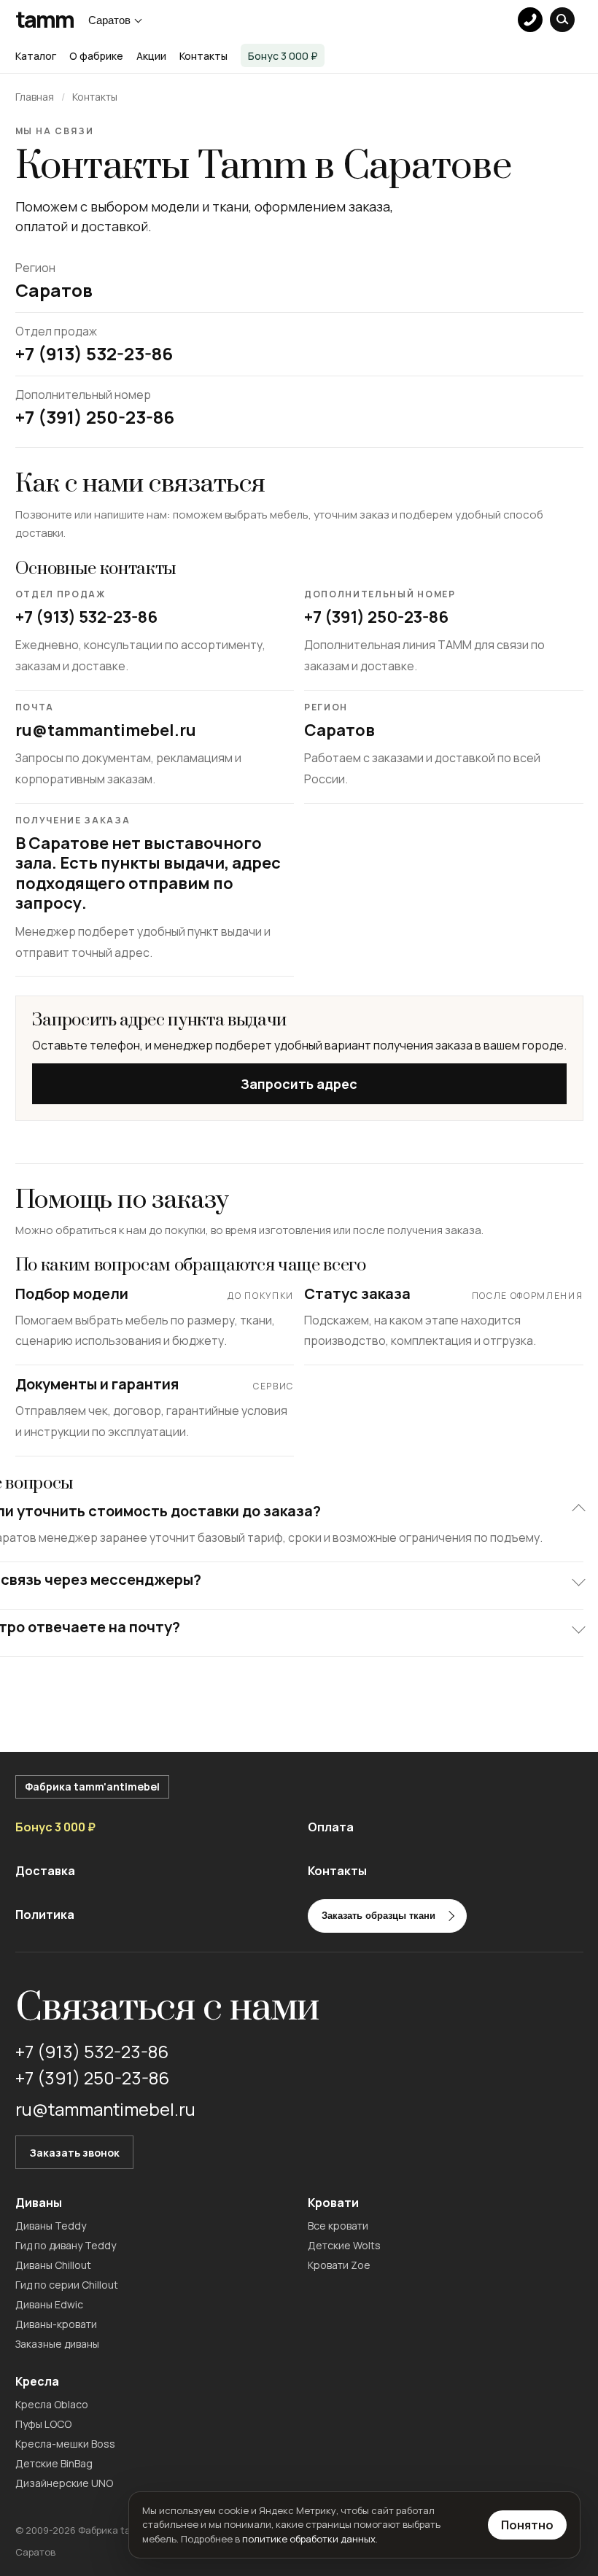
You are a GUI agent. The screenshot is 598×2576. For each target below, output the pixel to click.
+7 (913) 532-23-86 (86, 618)
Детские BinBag (54, 2463)
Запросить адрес (299, 1084)
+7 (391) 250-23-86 (376, 618)
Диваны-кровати (56, 2324)
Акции (151, 56)
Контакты (203, 56)
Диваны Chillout (53, 2265)
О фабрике (96, 56)
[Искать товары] (562, 20)
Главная (35, 97)
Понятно (527, 2525)
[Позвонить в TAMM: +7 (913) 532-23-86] (530, 20)
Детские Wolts (344, 2245)
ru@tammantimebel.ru (106, 731)
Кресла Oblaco (52, 2404)
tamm (45, 20)
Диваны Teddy (51, 2226)
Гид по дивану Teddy (66, 2245)
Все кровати (338, 2226)
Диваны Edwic (49, 2304)
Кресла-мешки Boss (65, 2444)
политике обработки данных (309, 2539)
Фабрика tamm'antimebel (92, 1786)
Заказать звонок (74, 2153)
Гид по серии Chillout (67, 2285)
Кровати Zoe (339, 2265)
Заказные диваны (57, 2344)
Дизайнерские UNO (64, 2483)
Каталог (36, 56)
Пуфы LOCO (43, 2424)
